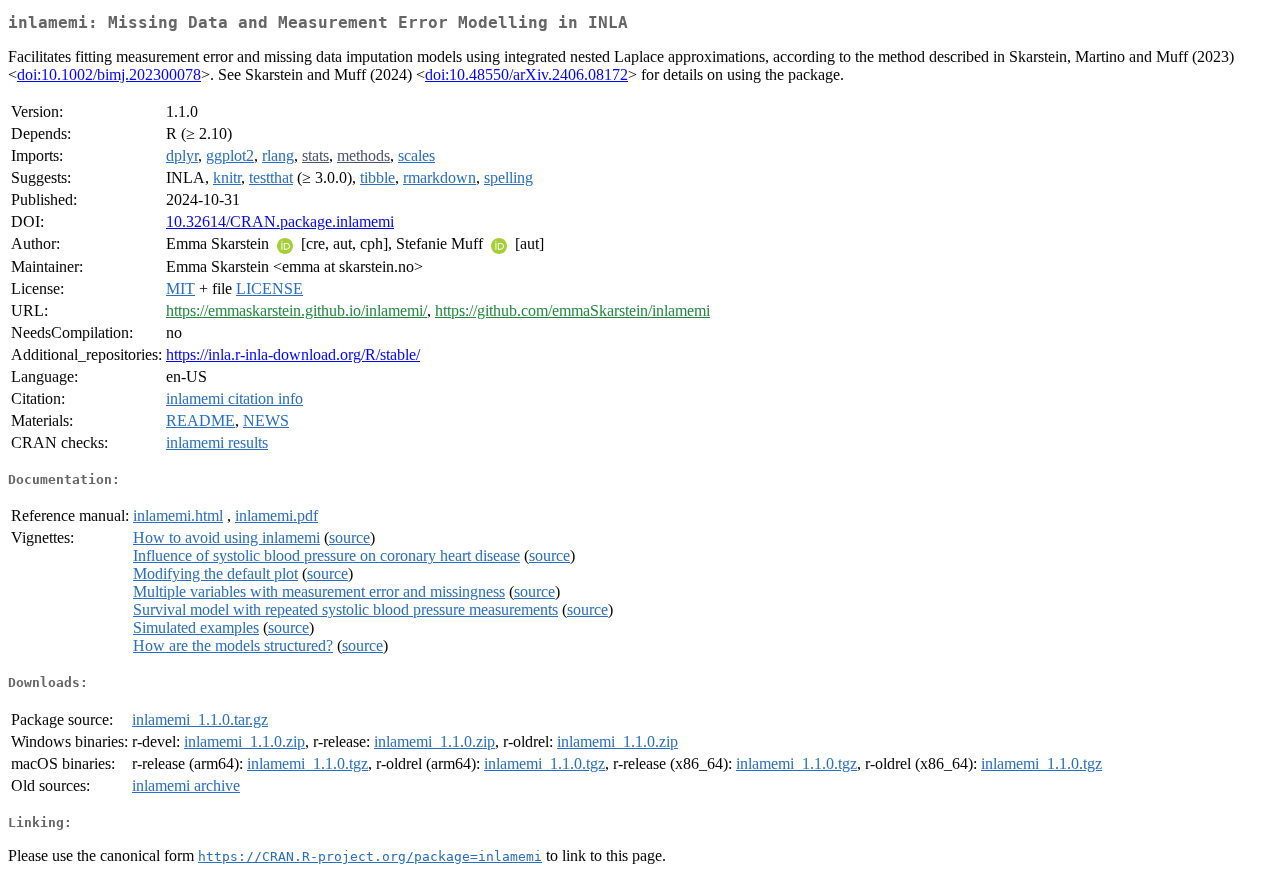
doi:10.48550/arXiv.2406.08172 (526, 74)
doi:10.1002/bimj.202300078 (109, 74)
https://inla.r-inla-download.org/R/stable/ (293, 354)
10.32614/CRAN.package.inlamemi (280, 221)
